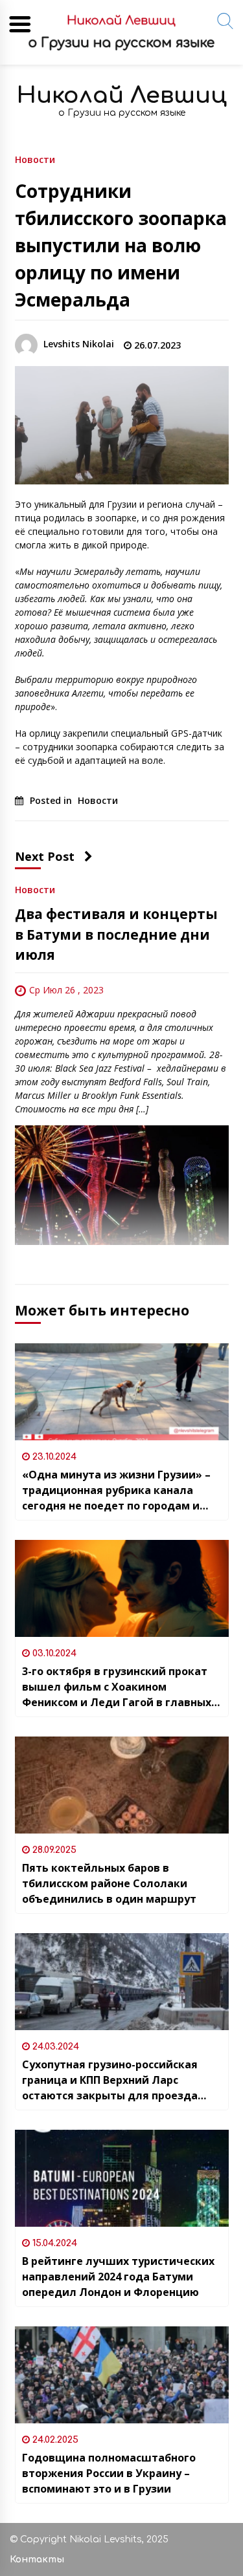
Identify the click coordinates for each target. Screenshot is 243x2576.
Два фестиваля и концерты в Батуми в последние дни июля (116, 934)
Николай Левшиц (122, 95)
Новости (35, 159)
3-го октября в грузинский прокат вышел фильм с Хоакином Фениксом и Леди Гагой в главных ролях (117, 1687)
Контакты (37, 2560)
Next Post (45, 856)
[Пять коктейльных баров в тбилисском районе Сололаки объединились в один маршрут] (122, 1785)
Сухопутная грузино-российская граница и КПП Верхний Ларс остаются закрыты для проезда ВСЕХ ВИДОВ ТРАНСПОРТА (110, 2080)
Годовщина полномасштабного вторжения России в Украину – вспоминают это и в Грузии (109, 2473)
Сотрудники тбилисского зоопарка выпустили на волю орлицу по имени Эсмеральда (121, 245)
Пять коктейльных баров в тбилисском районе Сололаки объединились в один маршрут (109, 1883)
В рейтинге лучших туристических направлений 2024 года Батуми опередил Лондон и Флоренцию (118, 2277)
